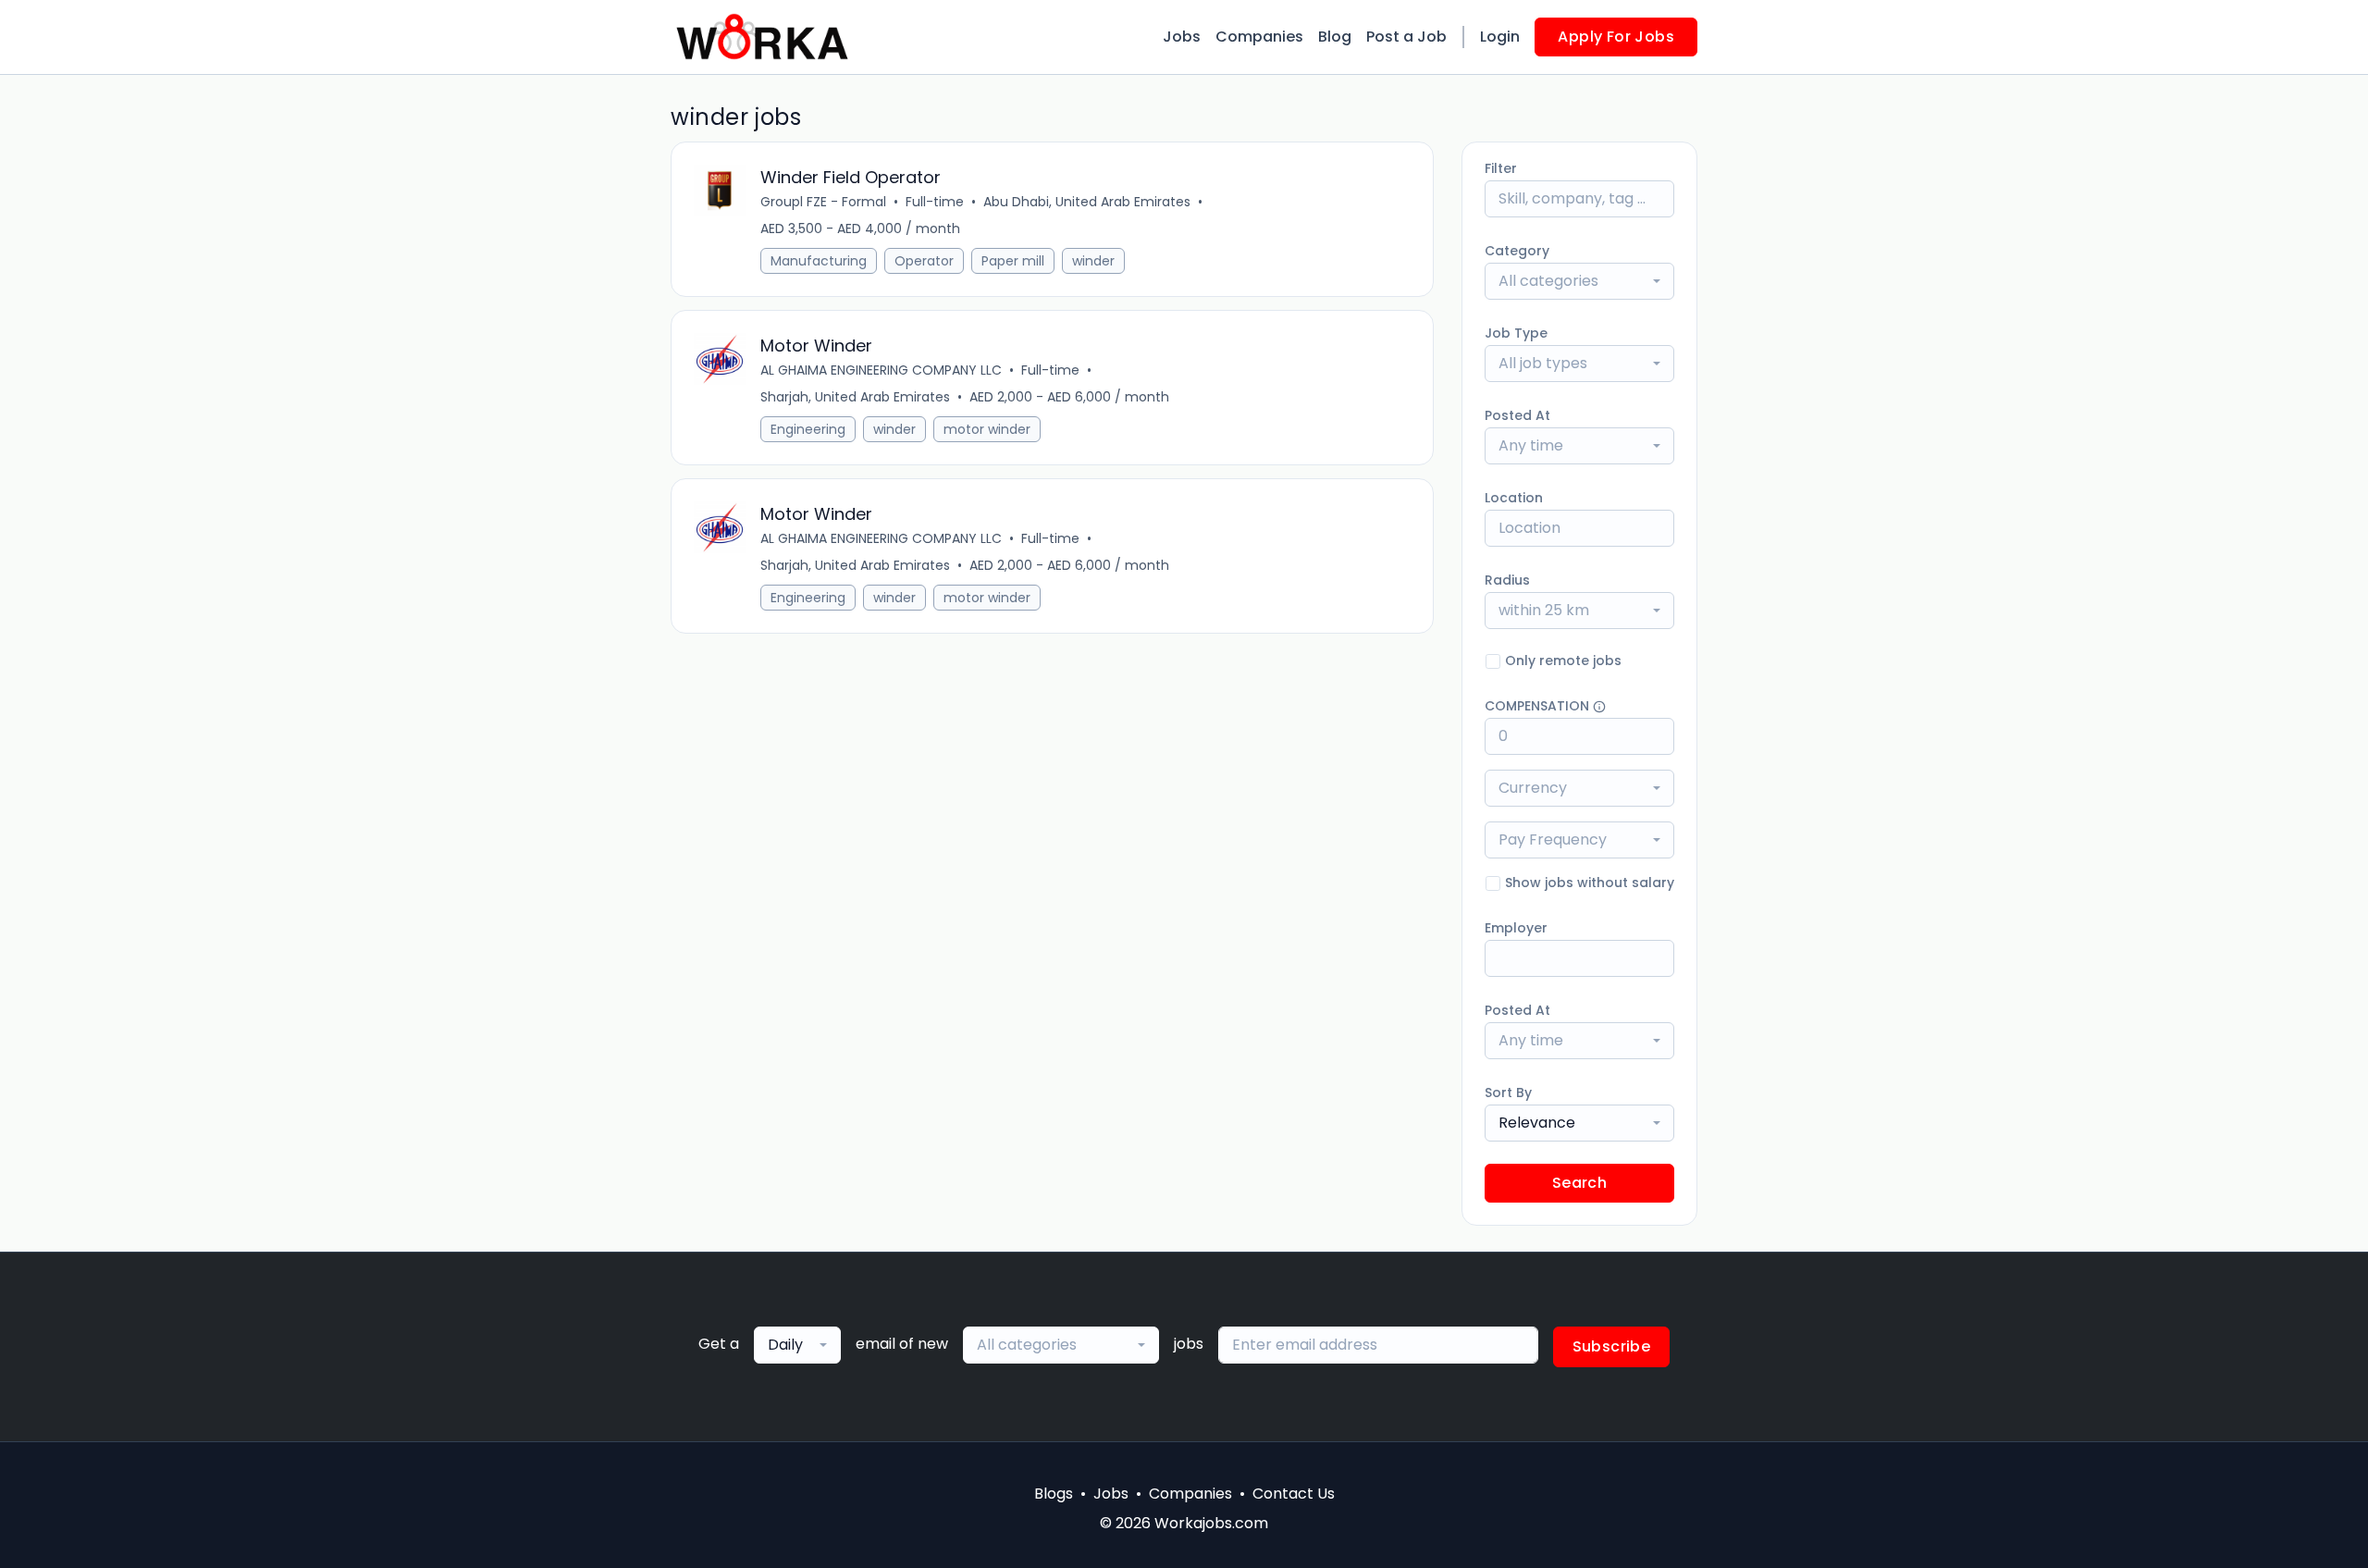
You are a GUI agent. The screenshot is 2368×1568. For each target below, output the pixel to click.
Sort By (1508, 1093)
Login (1500, 37)
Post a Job (1406, 37)
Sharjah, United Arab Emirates (855, 397)
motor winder (987, 429)
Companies (1259, 37)
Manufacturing (819, 261)
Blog (1335, 37)
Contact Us (1294, 1494)
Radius (1507, 580)
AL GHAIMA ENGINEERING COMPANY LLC (881, 370)
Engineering (808, 429)
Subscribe (1612, 1346)
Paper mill (1013, 261)
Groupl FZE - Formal (823, 202)
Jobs (1182, 37)
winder (1093, 261)
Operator (924, 261)
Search (1579, 1183)
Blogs (1054, 1494)
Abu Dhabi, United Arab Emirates (1087, 202)
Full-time (935, 202)
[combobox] (1579, 281)
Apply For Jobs (1616, 37)
